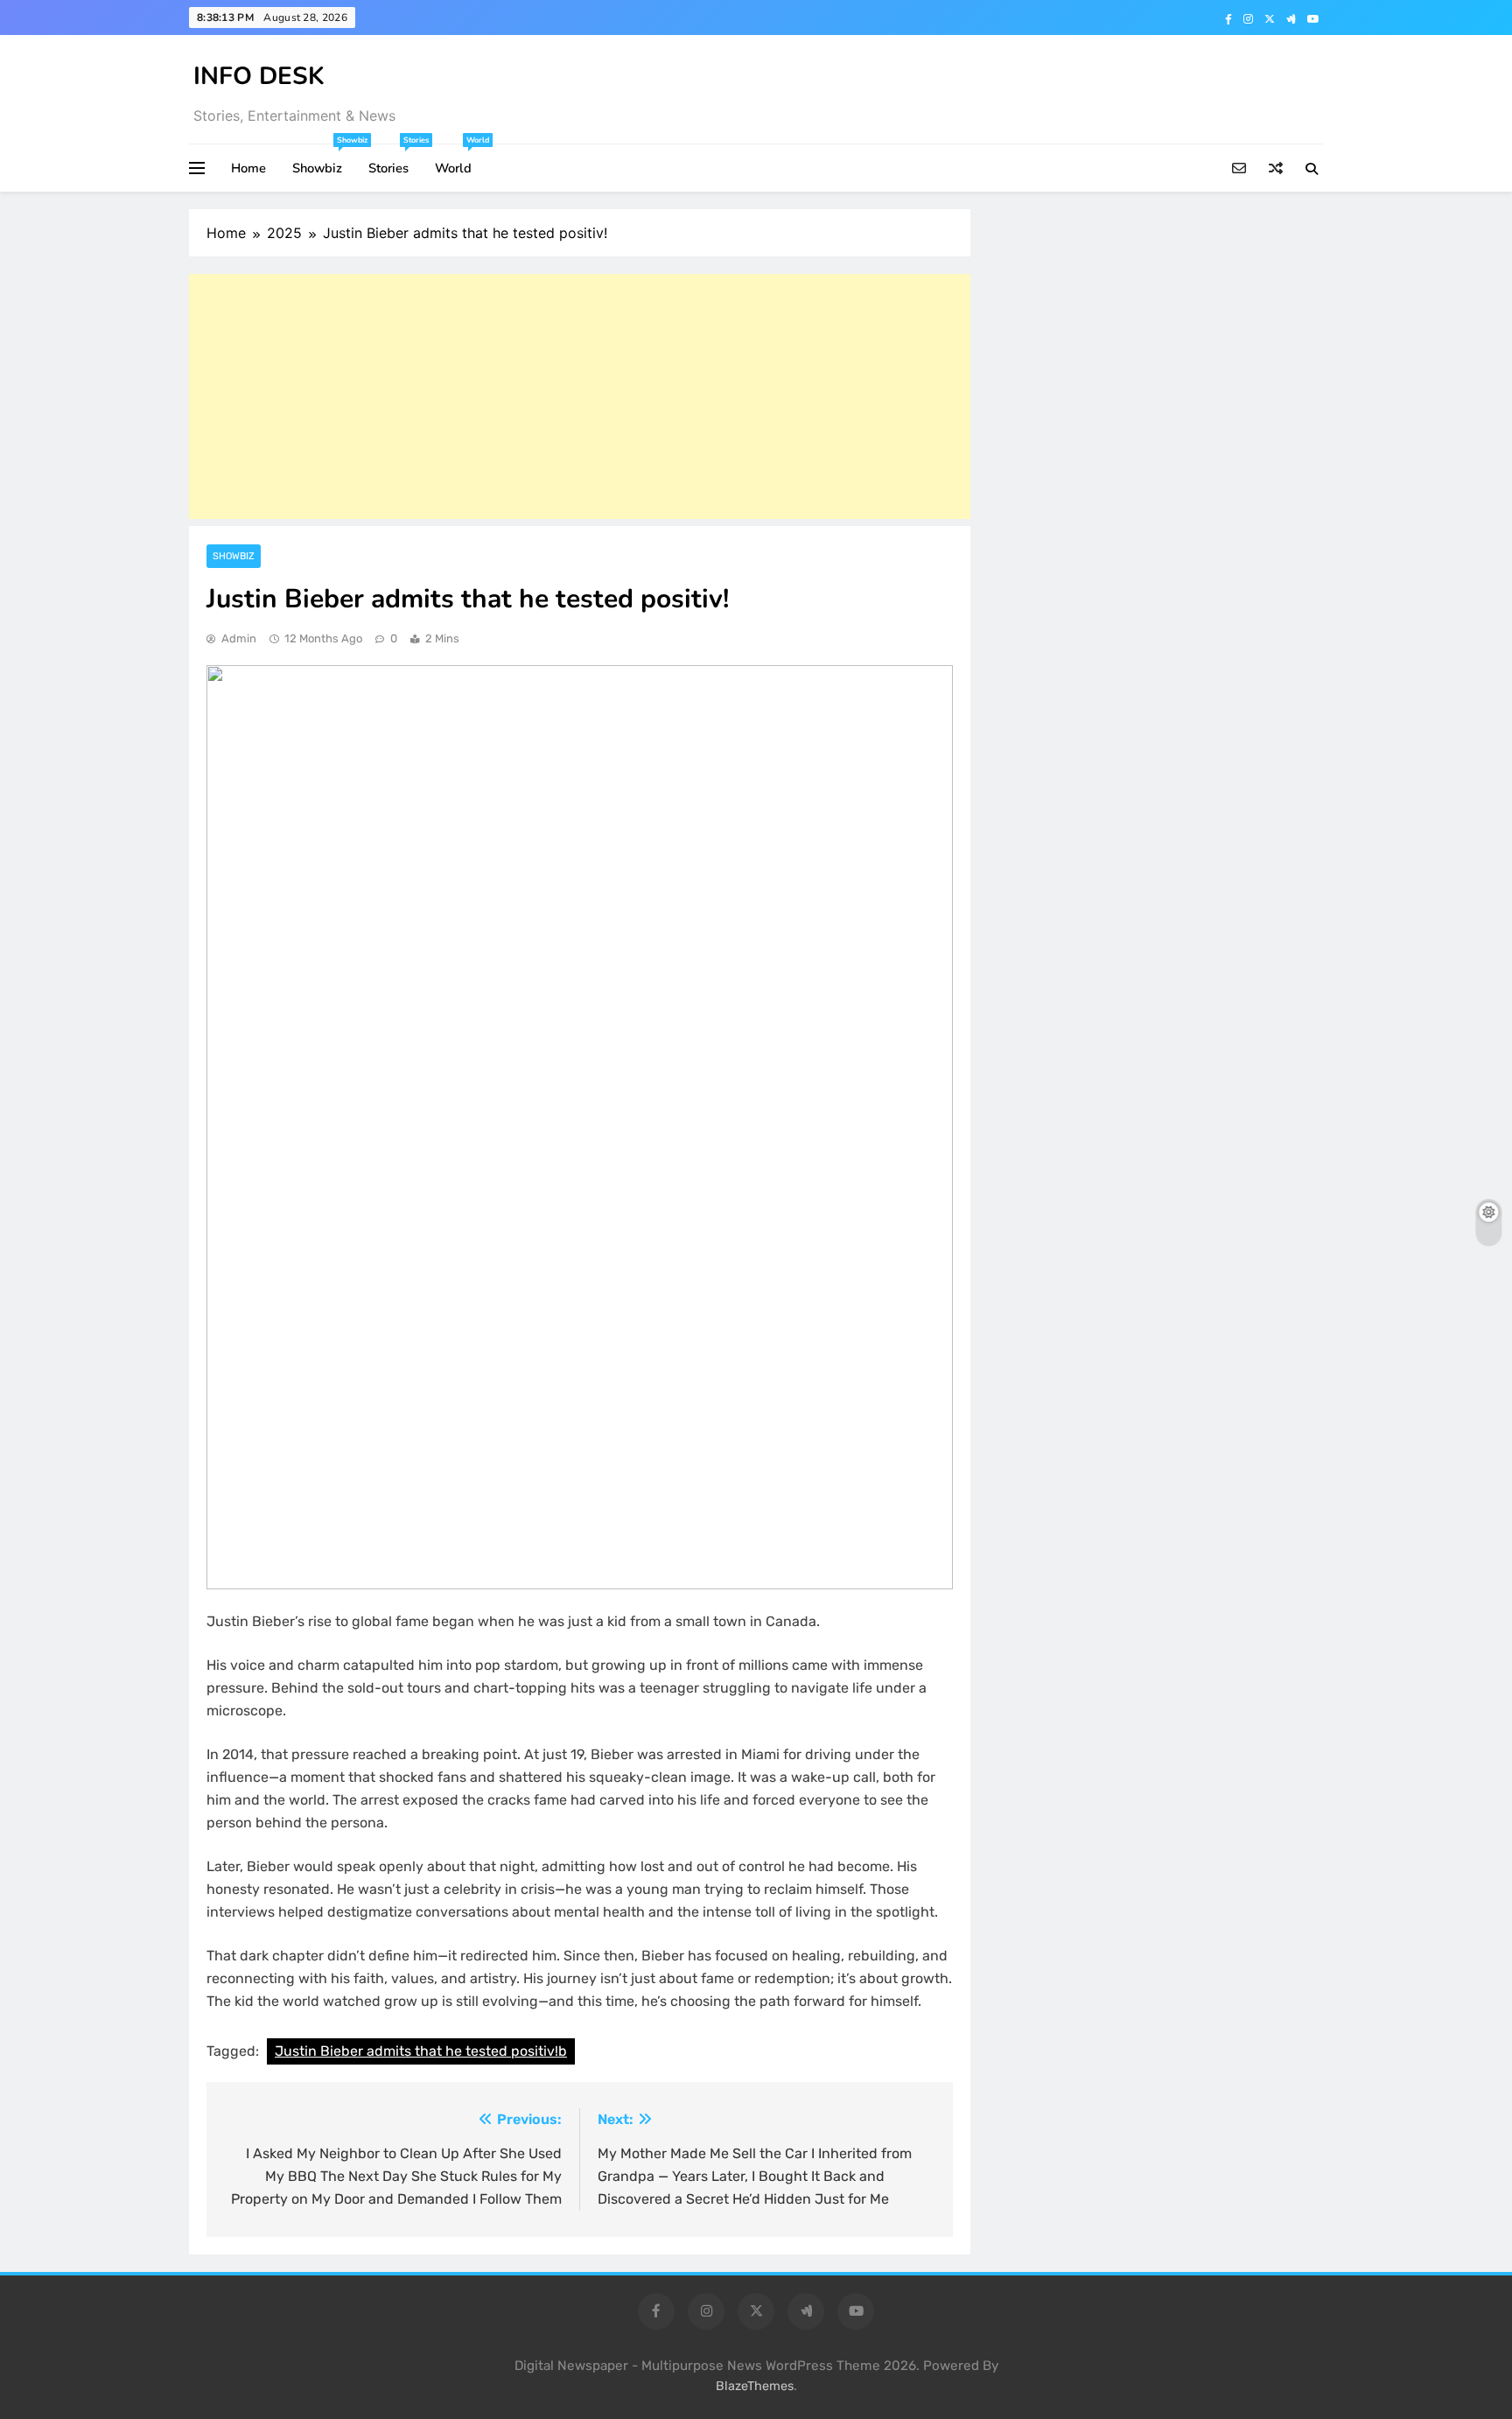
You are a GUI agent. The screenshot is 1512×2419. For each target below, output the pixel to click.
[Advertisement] (580, 396)
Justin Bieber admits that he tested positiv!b (421, 2051)
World (460, 161)
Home (248, 168)
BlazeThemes (755, 2386)
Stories (395, 161)
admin (239, 638)
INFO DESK (259, 76)
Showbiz (324, 161)
